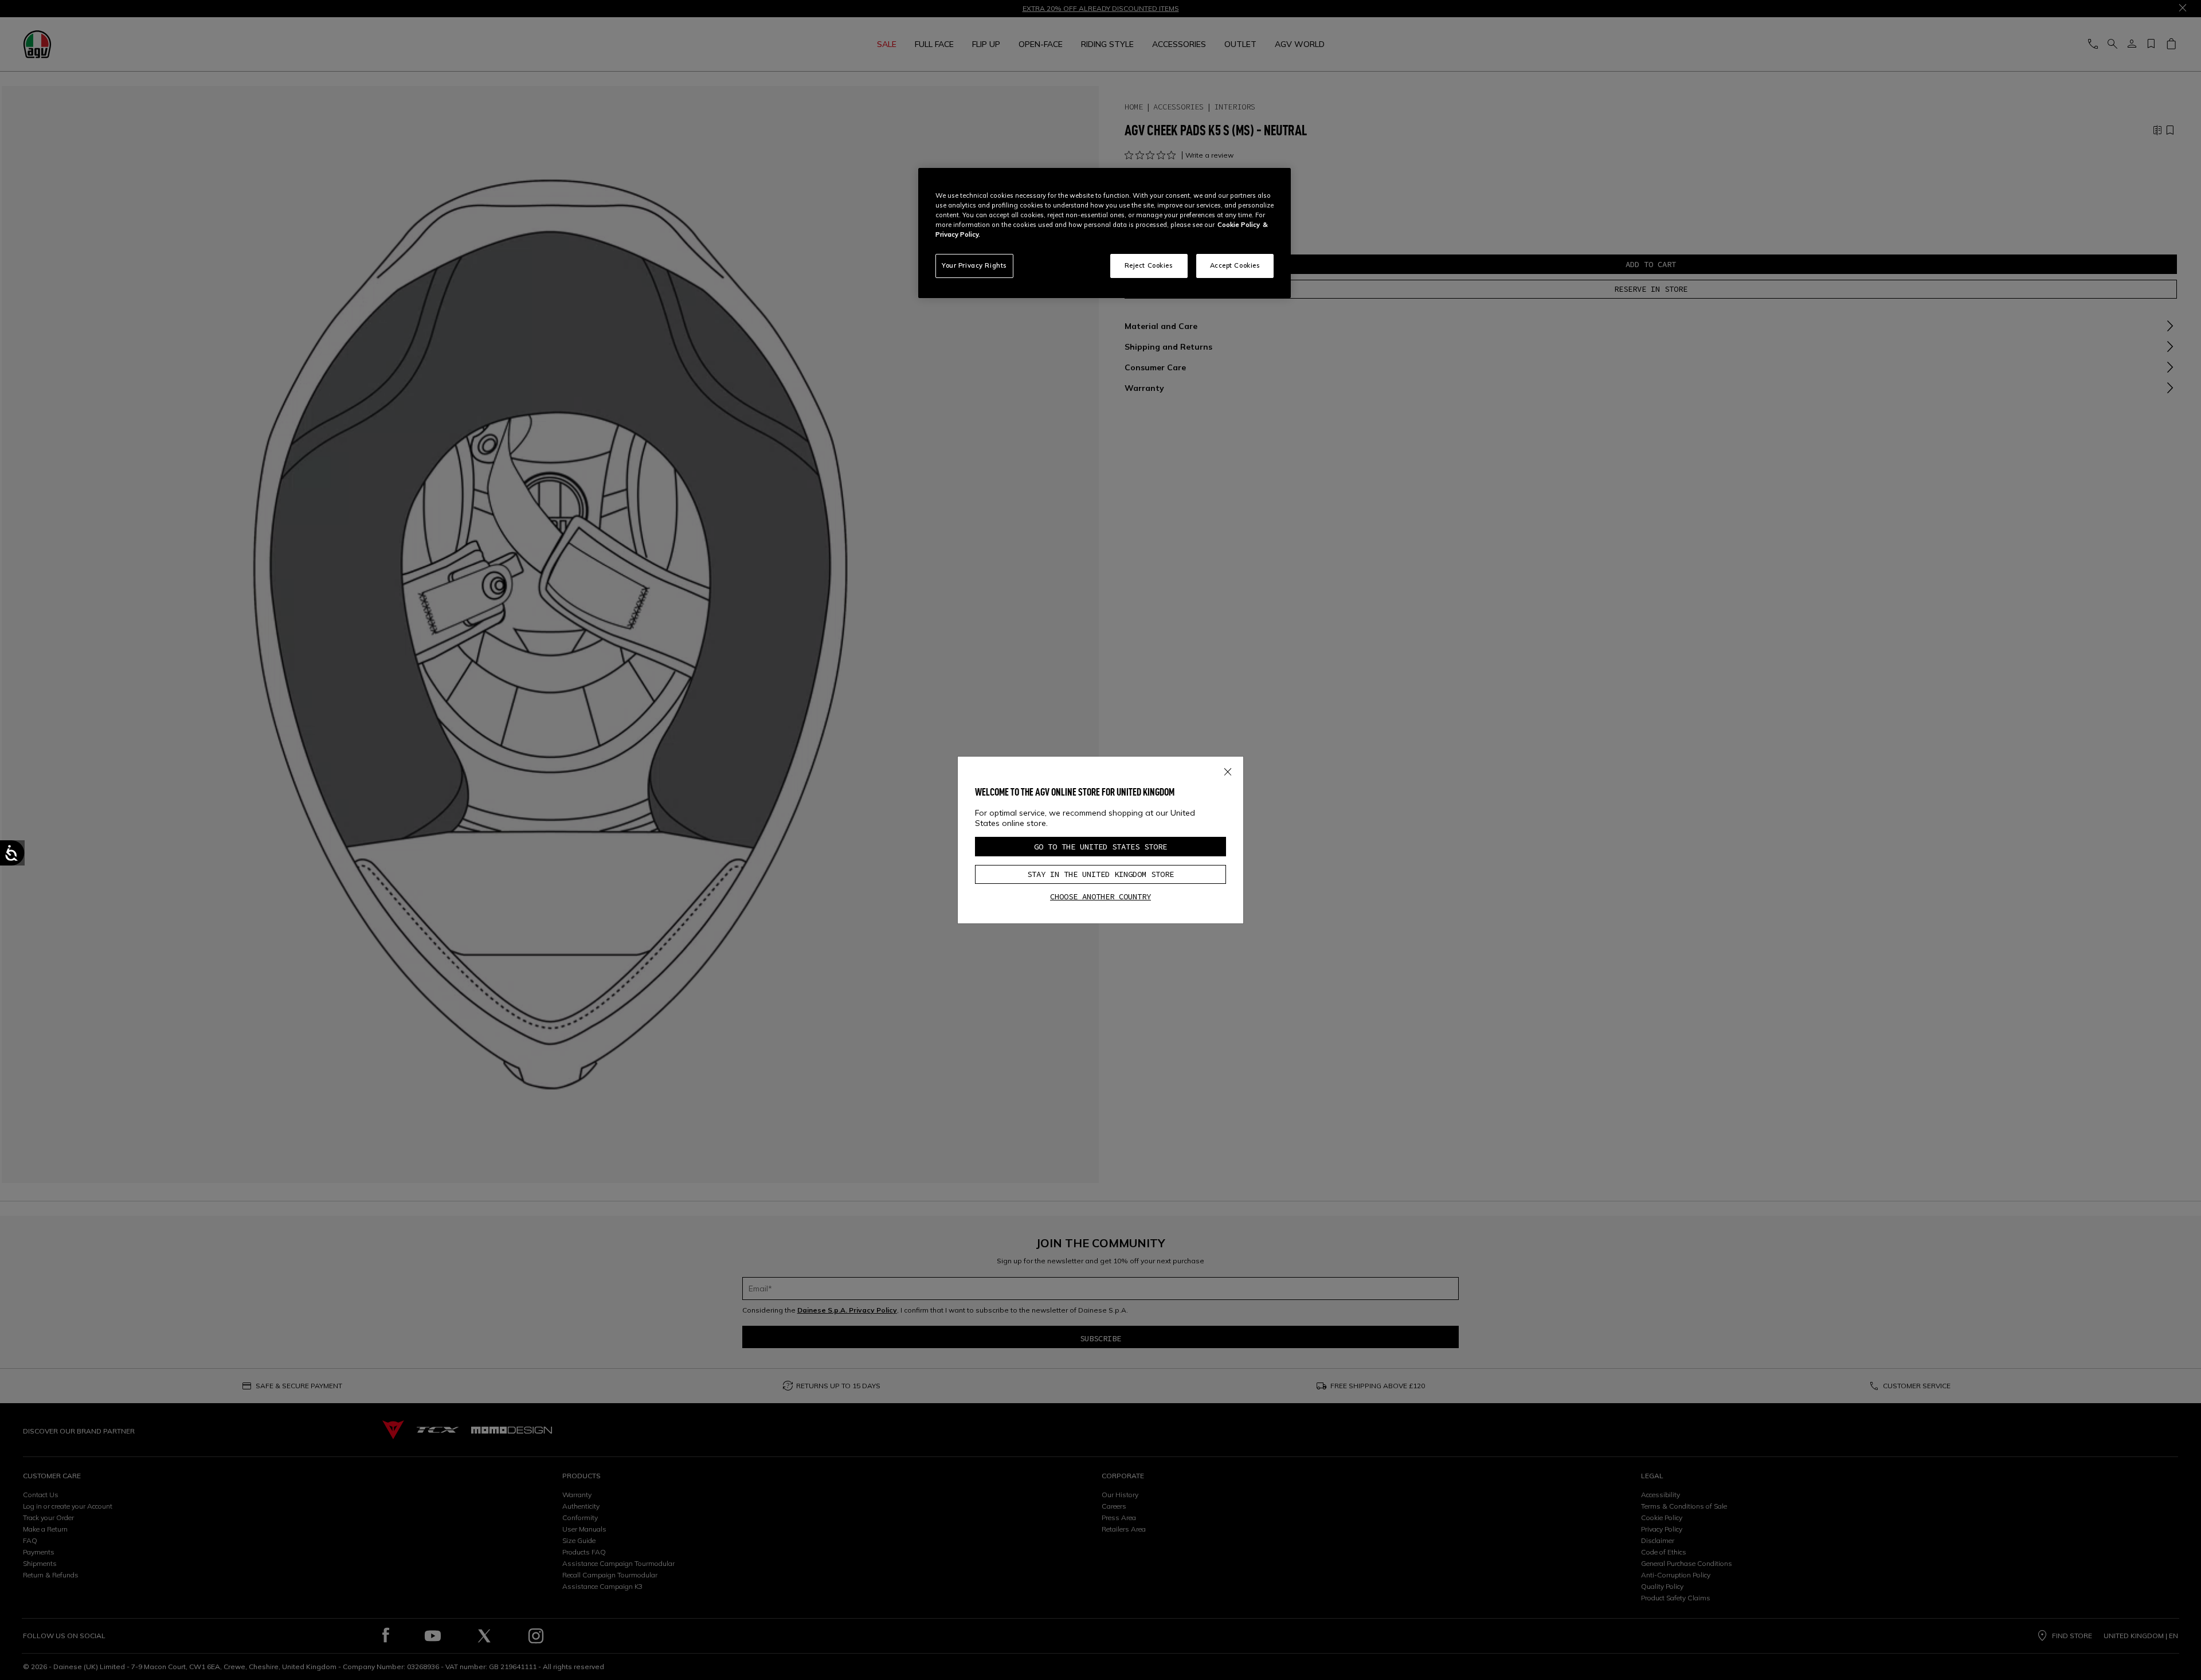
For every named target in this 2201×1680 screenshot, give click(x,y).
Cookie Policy (1239, 225)
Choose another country (1100, 896)
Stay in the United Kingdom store (1100, 874)
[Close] (1228, 770)
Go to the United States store (1100, 847)
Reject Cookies (1149, 265)
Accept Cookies (1235, 265)
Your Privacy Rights (974, 265)
